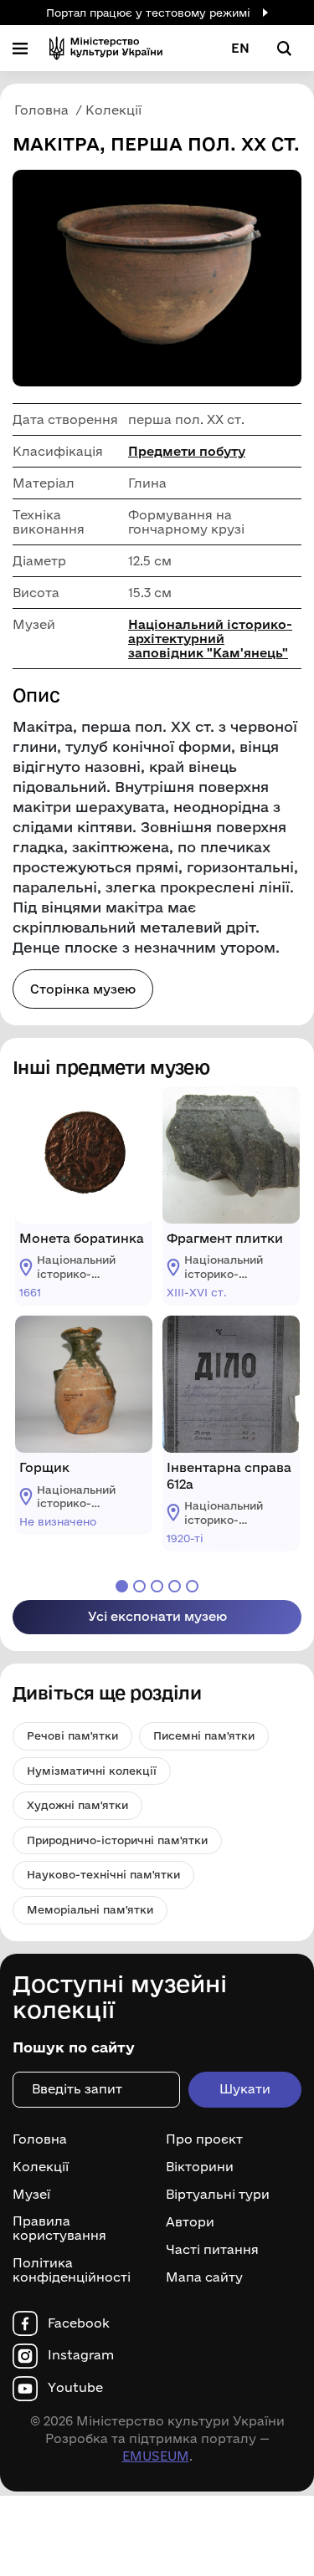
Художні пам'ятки (77, 1805)
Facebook (79, 2323)
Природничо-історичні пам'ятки (117, 1840)
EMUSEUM (156, 2456)
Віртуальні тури (218, 2195)
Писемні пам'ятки (204, 1735)
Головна (40, 2139)
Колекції (41, 2167)
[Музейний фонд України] (106, 48)
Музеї (31, 2195)
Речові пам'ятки (72, 1735)
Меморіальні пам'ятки (90, 1909)
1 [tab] (122, 1586)
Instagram (81, 2355)
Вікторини (200, 2167)
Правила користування (59, 2228)
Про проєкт (204, 2139)
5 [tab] (192, 1586)
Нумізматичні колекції (92, 1771)
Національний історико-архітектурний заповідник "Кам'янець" (210, 639)
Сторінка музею (83, 989)
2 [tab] (139, 1586)
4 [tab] (175, 1586)
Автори (190, 2222)
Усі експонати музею (157, 1616)
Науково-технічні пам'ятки (103, 1874)
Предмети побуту (187, 451)
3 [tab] (157, 1586)
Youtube (75, 2388)
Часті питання (212, 2250)
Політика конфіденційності (72, 2270)
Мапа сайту (204, 2277)
